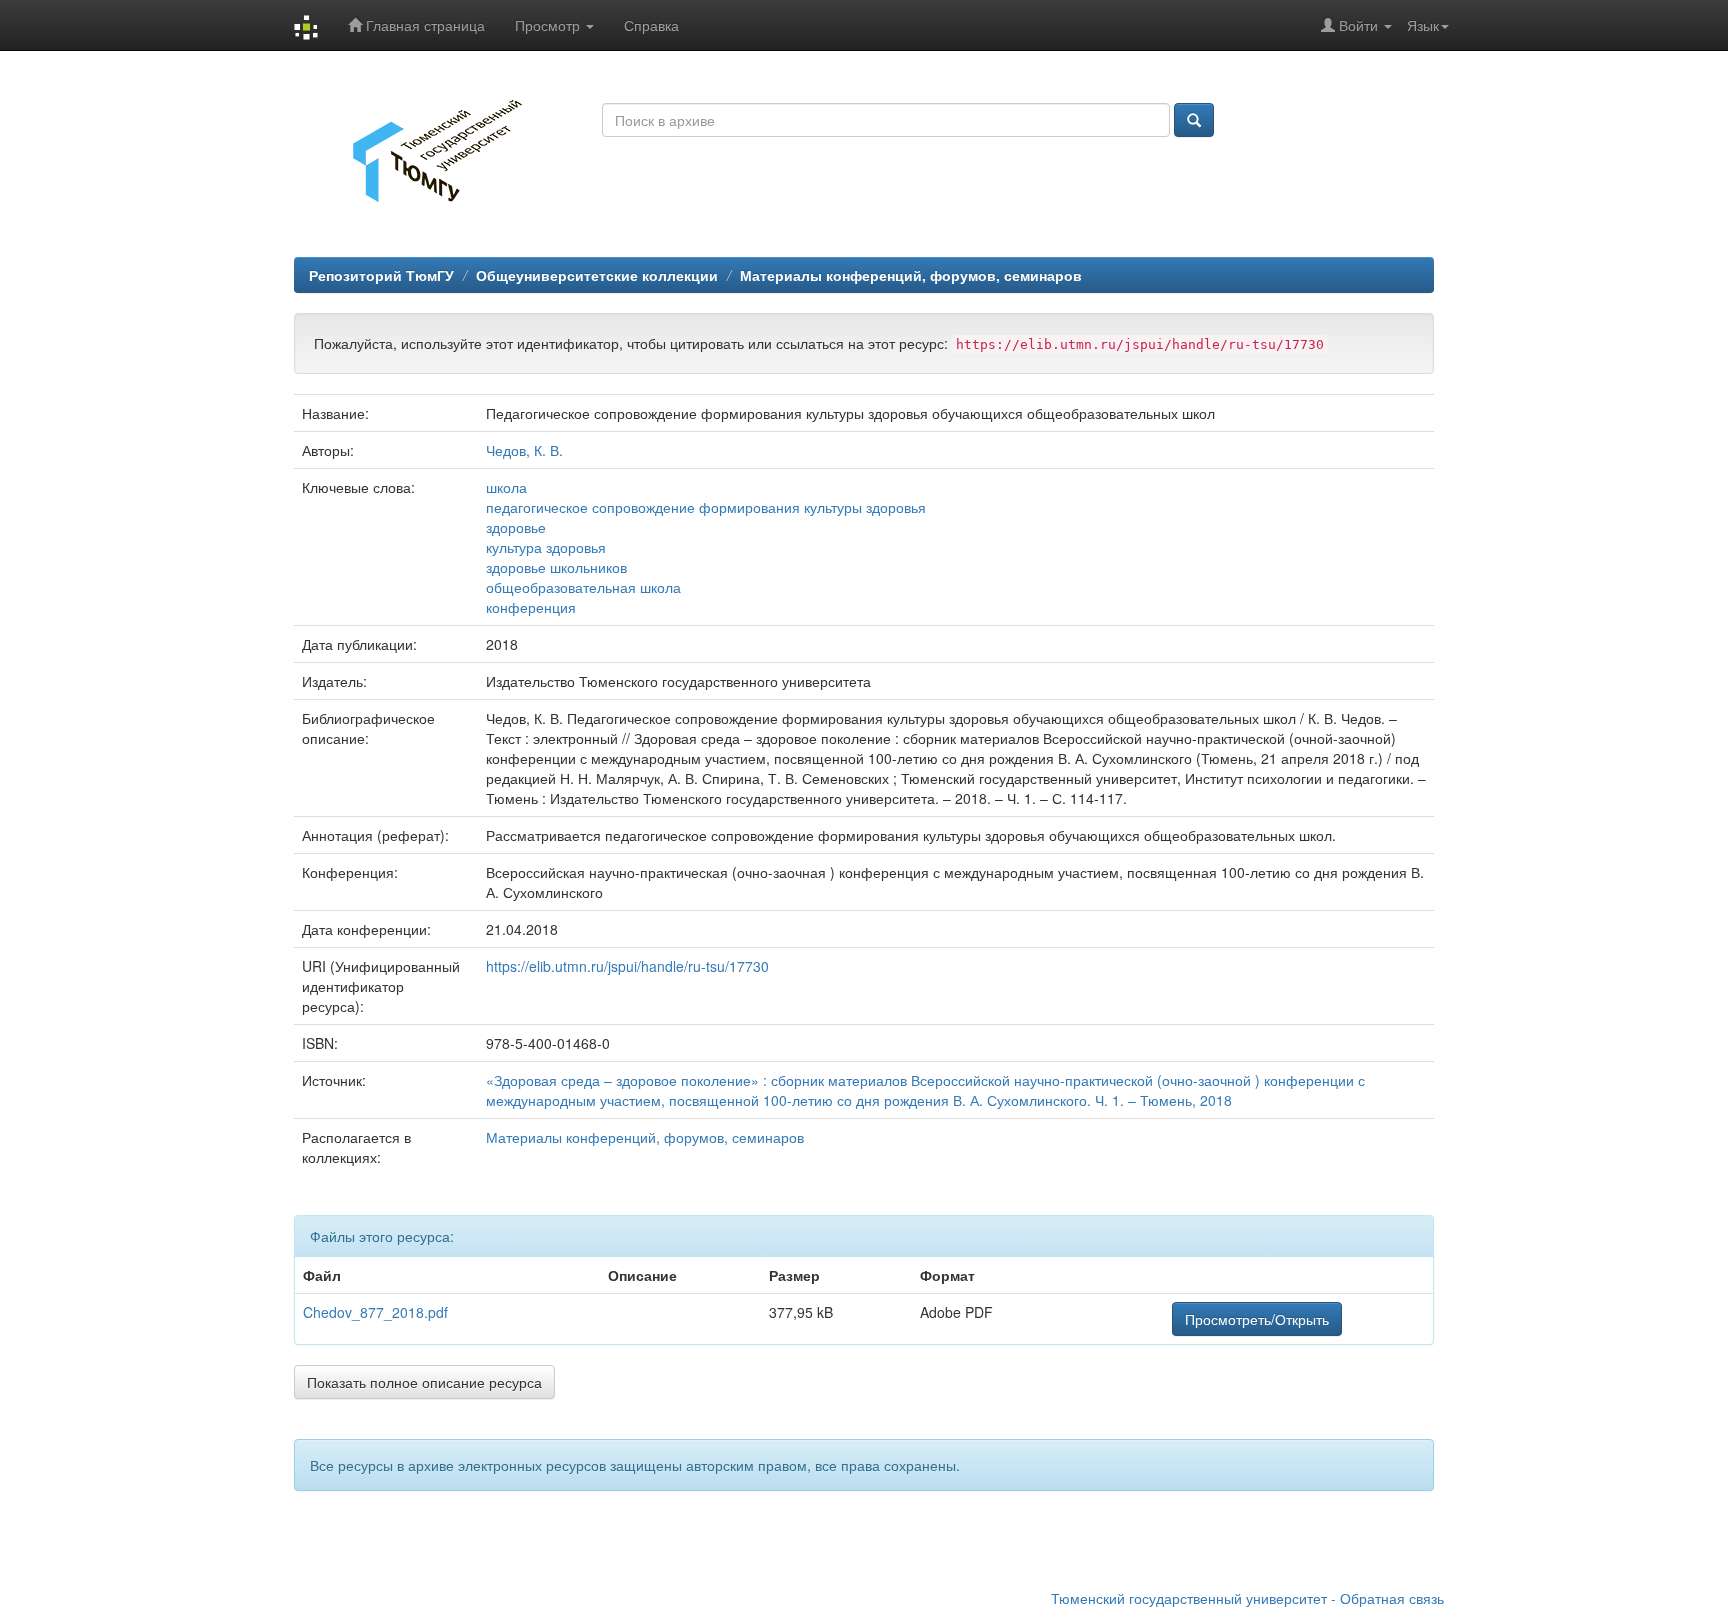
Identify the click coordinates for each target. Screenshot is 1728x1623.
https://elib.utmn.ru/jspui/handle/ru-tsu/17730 (627, 966)
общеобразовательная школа (583, 587)
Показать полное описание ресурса (424, 1382)
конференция (531, 607)
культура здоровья (546, 547)
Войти (1358, 25)
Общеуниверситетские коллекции (597, 275)
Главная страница (423, 25)
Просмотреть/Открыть (1257, 1319)
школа (506, 487)
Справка (651, 25)
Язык (1423, 25)
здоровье (516, 527)
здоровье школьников (556, 567)
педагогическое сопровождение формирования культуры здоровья (706, 507)
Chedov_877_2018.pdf (375, 1312)
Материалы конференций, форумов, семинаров (911, 275)
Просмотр (549, 25)
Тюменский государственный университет (1189, 1598)
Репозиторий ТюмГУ (381, 275)
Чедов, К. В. (524, 450)
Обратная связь (1392, 1598)
